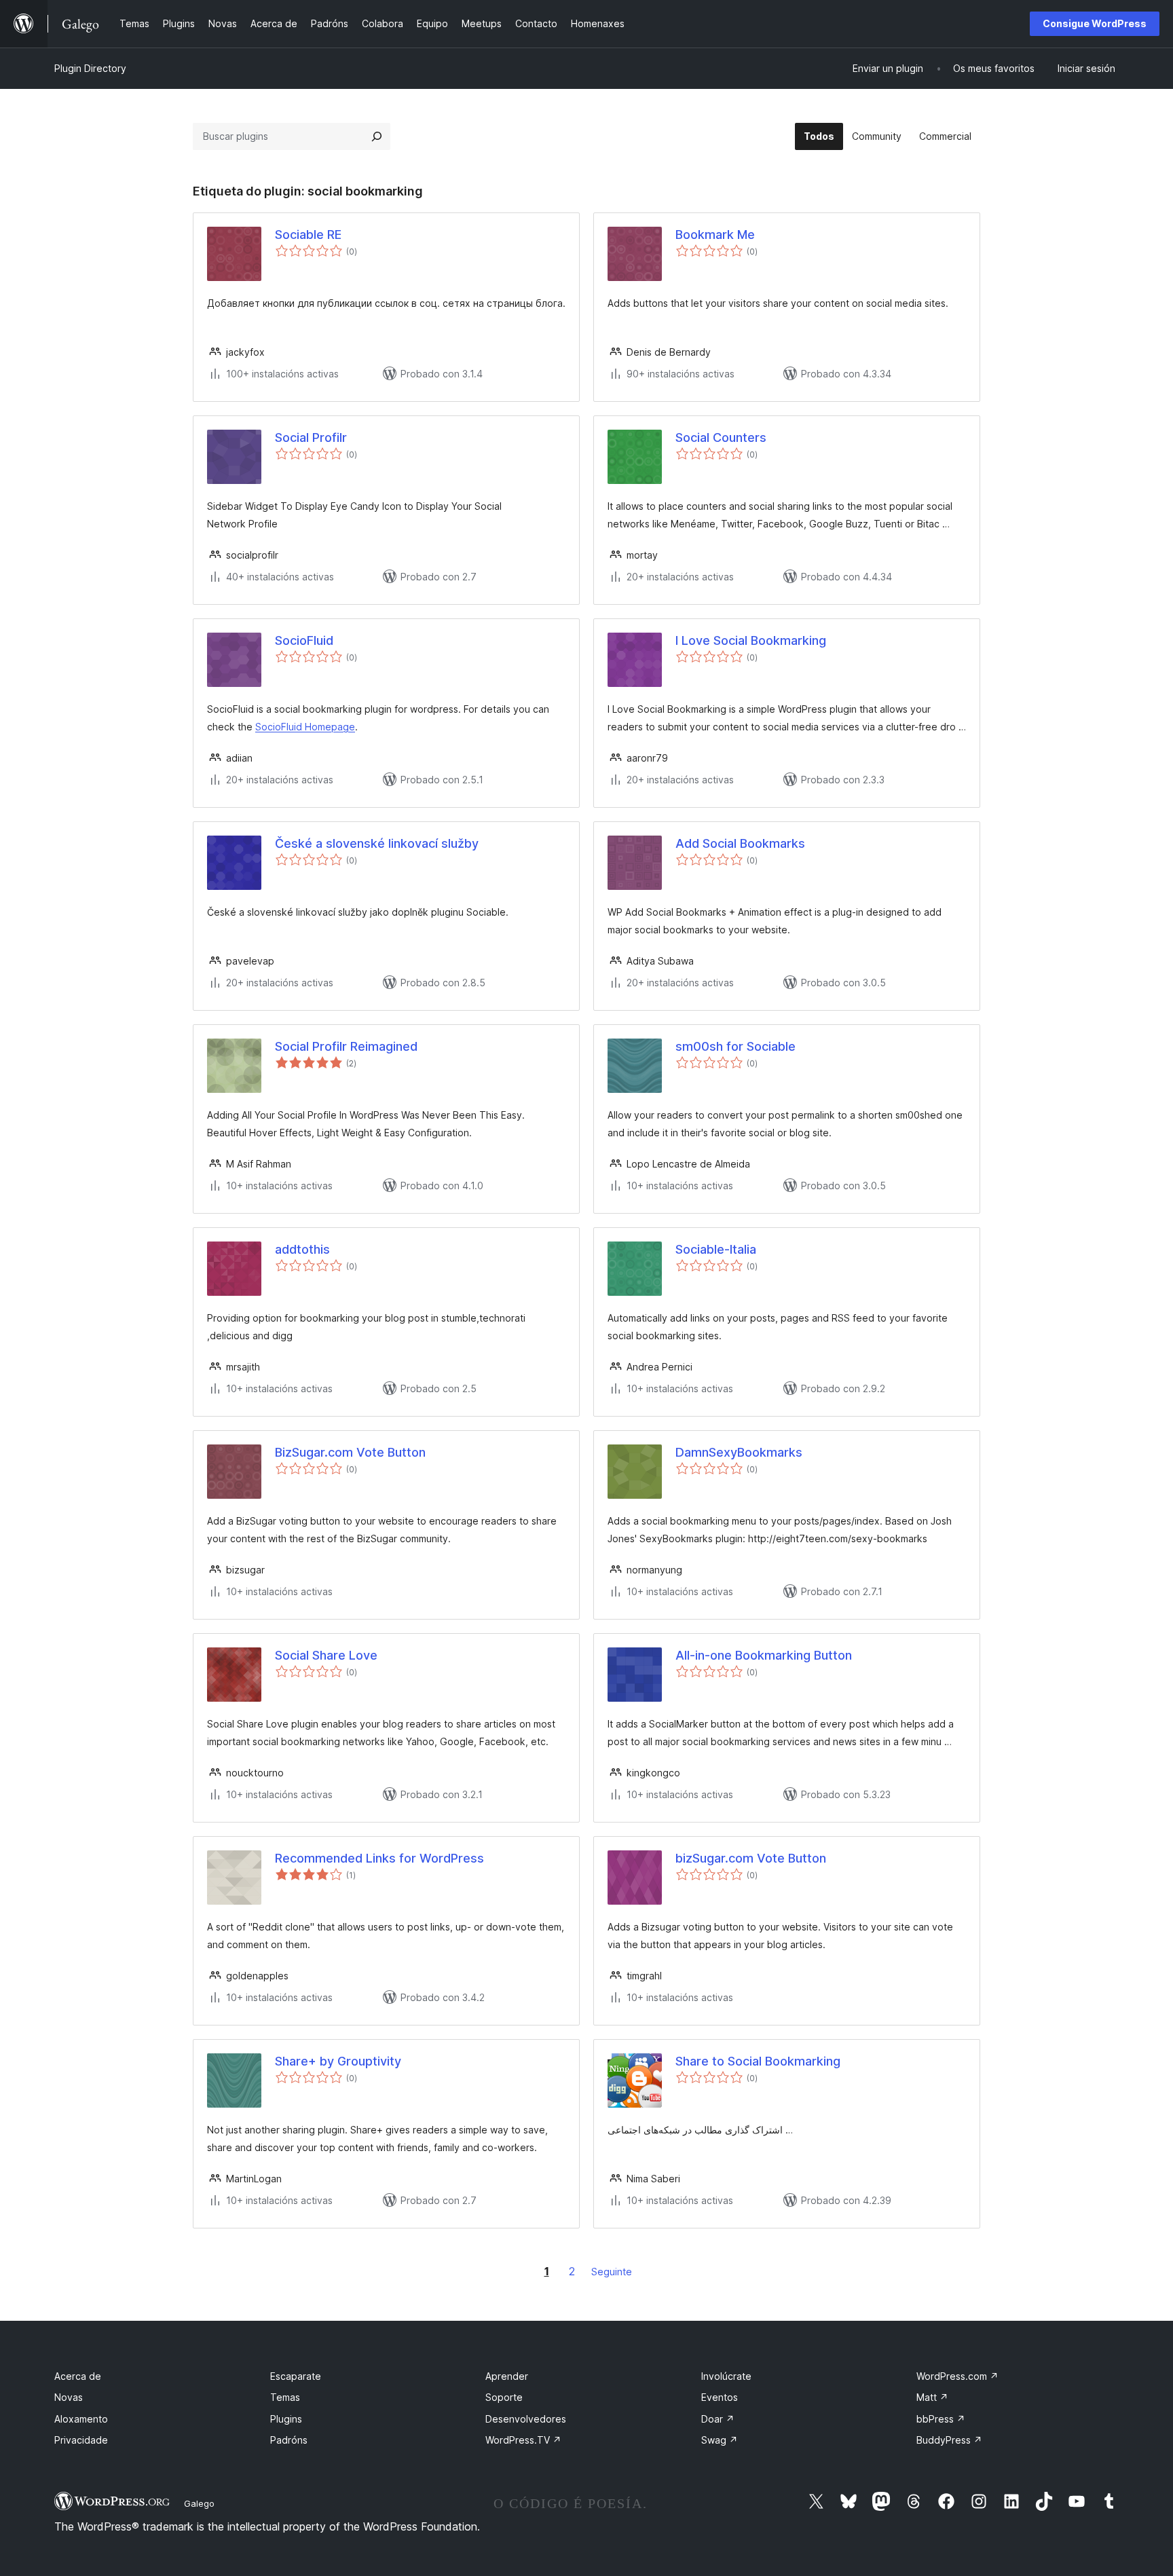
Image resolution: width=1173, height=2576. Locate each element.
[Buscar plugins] (377, 136)
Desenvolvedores (526, 2419)
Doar (718, 2419)
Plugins (286, 2419)
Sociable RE (308, 235)
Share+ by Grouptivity (338, 2061)
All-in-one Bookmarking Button (764, 1655)
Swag (720, 2440)
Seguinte (612, 2272)
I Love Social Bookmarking (751, 640)
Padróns (289, 2440)
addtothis (302, 1249)
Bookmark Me (715, 235)
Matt (932, 2397)
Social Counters (721, 437)
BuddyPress (949, 2440)
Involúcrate (726, 2376)
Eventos (720, 2397)
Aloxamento (81, 2419)
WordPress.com (957, 2376)
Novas (69, 2397)
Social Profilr (311, 437)
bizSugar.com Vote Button (751, 1858)
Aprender (507, 2376)
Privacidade (81, 2440)
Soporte (504, 2397)
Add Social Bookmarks (740, 843)
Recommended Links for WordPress (379, 1858)
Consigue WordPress (1095, 23)
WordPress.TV (523, 2440)
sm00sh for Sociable (736, 1046)
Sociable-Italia (716, 1249)
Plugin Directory (90, 68)
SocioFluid (304, 640)
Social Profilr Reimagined (346, 1046)
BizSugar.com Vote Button (350, 1452)
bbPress (941, 2419)
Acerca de (78, 2376)
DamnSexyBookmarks (739, 1452)
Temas (285, 2397)
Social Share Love (326, 1655)
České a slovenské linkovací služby (377, 843)
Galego (199, 2503)
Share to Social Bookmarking (758, 2061)
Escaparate (296, 2376)
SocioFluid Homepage (305, 727)
